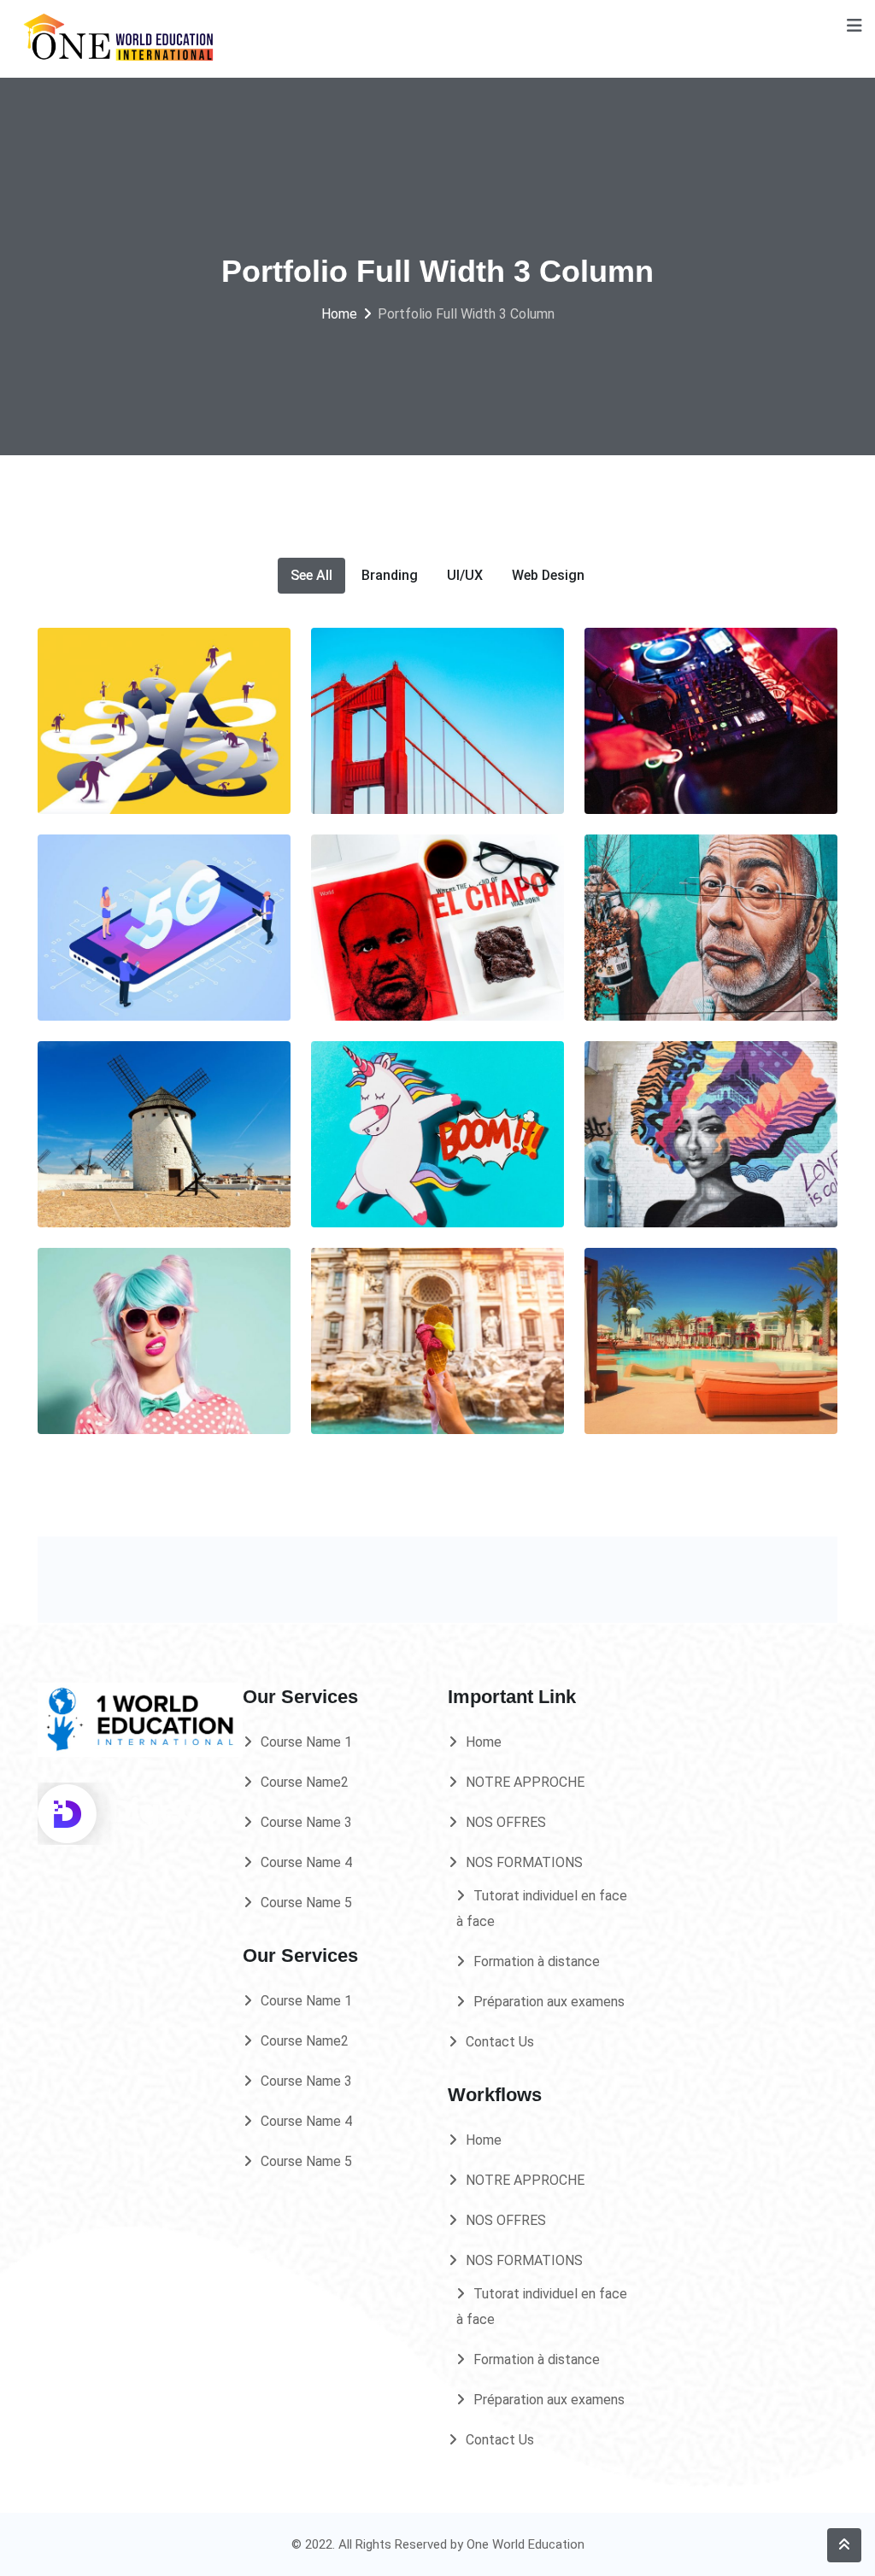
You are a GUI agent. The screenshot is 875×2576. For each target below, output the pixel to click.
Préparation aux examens (549, 2002)
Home (484, 1742)
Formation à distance (537, 1961)
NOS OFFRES (506, 1822)
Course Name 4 (306, 1862)
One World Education (526, 2544)
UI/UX (465, 575)
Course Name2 (305, 1782)
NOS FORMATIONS (524, 1862)
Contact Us (500, 2042)
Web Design (548, 575)
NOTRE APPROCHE (525, 1782)
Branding (390, 575)
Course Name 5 (306, 1903)
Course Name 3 (306, 1822)
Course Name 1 (306, 1742)
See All (311, 575)
